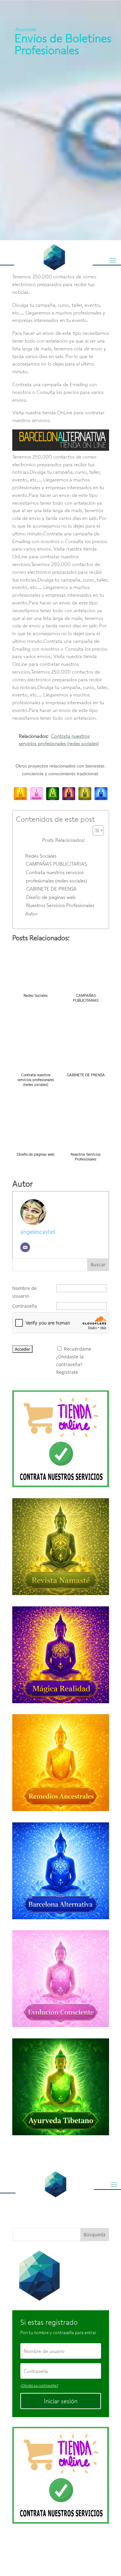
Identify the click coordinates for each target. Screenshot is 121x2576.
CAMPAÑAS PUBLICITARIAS (56, 864)
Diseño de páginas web (51, 897)
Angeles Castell (60, 2547)
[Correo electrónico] (25, 1247)
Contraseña (25, 1306)
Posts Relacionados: (64, 840)
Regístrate (67, 1372)
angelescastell (38, 1231)
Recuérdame (78, 1349)
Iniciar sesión (61, 2401)
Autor (31, 913)
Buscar (98, 1265)
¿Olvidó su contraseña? (39, 2385)
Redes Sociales (41, 856)
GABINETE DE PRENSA (51, 889)
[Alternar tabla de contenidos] (95, 830)
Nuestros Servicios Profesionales (60, 905)
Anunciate (26, 29)
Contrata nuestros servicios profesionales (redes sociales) (56, 876)
